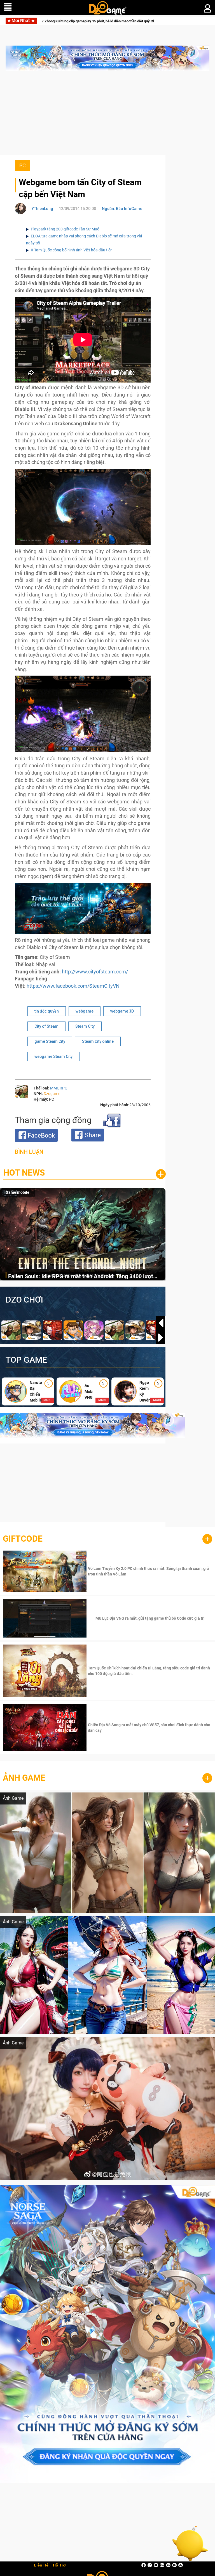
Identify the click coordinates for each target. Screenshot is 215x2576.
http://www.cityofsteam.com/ (95, 972)
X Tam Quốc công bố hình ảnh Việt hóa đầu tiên (72, 250)
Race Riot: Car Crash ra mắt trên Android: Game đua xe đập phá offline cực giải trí (83, 1277)
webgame (85, 1011)
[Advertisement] (107, 115)
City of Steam (46, 1026)
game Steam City (50, 1041)
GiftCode (23, 1539)
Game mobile (17, 1192)
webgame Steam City (53, 1056)
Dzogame (52, 1094)
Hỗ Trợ (59, 2565)
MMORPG (59, 1088)
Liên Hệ (41, 2565)
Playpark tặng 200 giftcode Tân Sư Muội (66, 229)
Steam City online (98, 1041)
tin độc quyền (47, 1011)
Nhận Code (149, 1571)
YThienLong (42, 209)
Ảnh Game (24, 1778)
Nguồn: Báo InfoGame (122, 209)
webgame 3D (122, 1011)
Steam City (85, 1026)
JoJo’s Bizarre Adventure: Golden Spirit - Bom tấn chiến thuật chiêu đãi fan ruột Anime (109, 21)
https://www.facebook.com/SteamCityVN (73, 986)
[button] (161, 1337)
